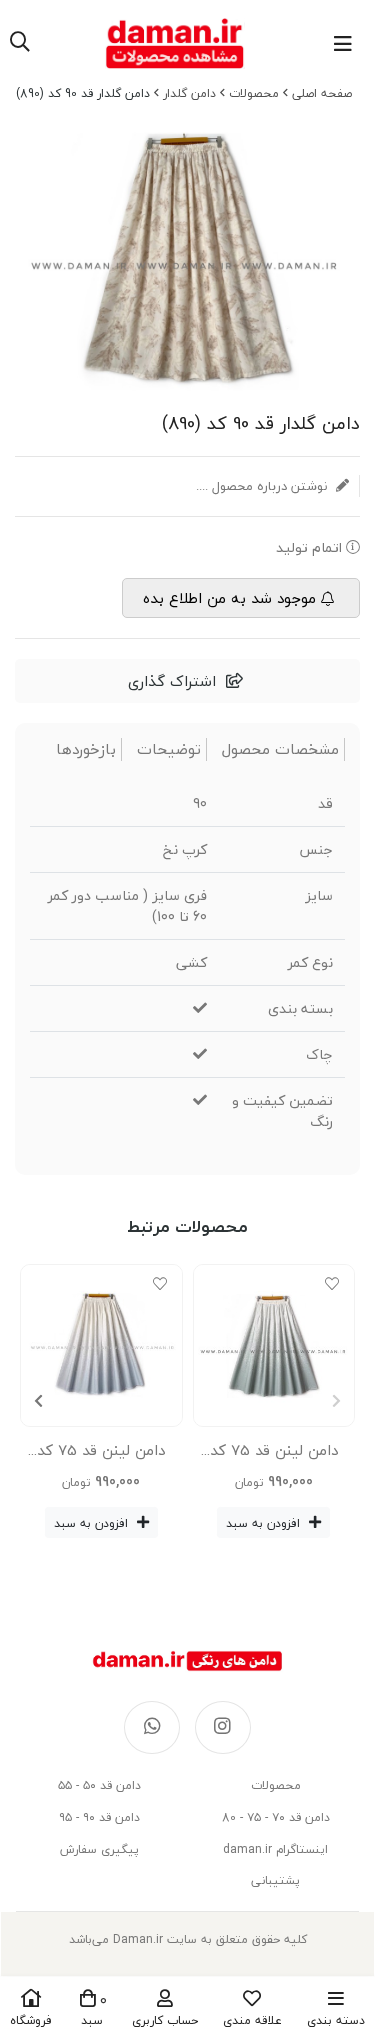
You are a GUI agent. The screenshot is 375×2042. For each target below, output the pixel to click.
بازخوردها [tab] (86, 749)
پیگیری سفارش (99, 1849)
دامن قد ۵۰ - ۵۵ (99, 1785)
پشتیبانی (275, 1880)
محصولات (254, 93)
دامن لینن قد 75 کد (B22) (274, 1454)
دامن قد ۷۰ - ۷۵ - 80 (276, 1817)
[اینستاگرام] (223, 1728)
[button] (38, 1401)
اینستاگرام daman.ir (275, 1849)
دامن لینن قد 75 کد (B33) (101, 1454)
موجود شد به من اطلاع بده (229, 598)
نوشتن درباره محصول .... (263, 486)
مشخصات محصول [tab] (280, 749)
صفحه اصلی (322, 93)
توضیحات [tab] (169, 749)
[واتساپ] (152, 1728)
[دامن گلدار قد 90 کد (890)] (187, 1661)
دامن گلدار (189, 93)
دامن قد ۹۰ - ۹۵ (99, 1817)
